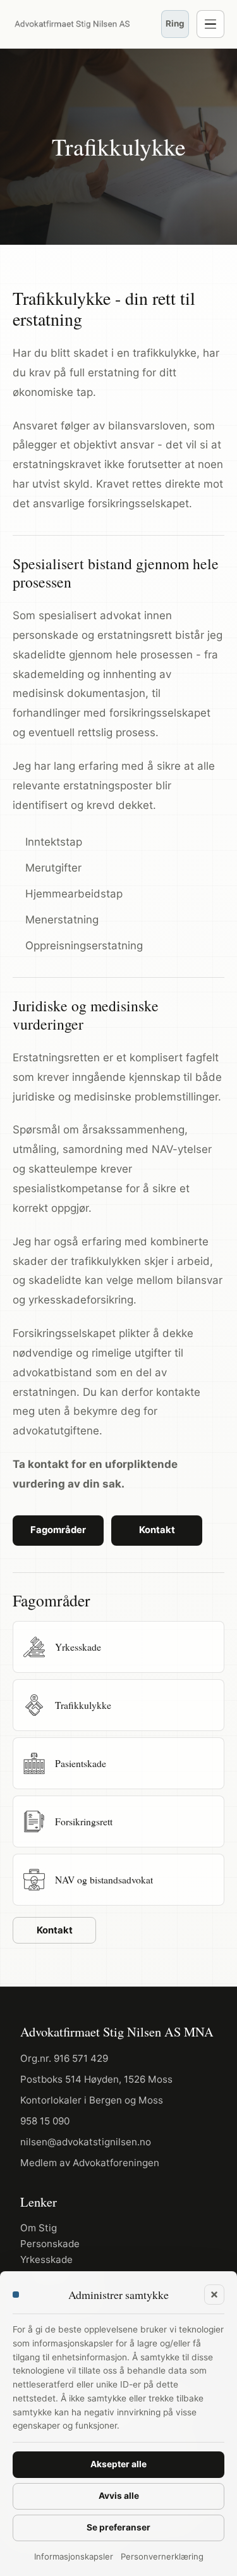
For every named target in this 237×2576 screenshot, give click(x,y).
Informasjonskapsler (74, 2556)
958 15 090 (45, 2121)
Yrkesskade (46, 2259)
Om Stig (39, 2228)
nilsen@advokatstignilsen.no (86, 2142)
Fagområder (58, 1530)
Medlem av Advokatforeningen (90, 2163)
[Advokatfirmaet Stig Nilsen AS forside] (72, 24)
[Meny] (210, 24)
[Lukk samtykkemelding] (214, 2295)
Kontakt (157, 1530)
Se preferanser (118, 2527)
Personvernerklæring (162, 2556)
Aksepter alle (118, 2464)
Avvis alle (119, 2496)
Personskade (50, 2244)
